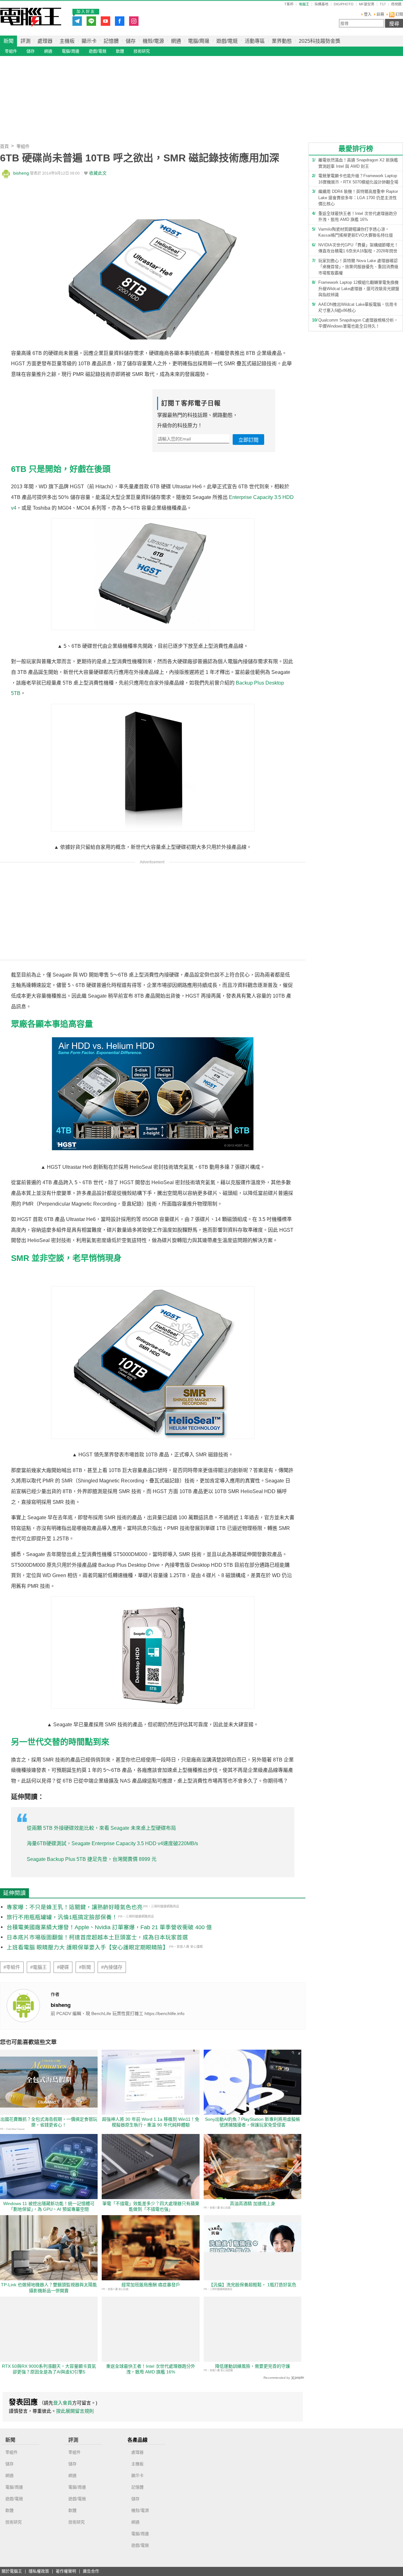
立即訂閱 (248, 440)
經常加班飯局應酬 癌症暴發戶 (151, 2285)
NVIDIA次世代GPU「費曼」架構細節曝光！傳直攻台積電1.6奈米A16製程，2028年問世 (358, 248)
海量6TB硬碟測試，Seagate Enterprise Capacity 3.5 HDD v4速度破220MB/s (112, 1843)
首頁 (4, 146)
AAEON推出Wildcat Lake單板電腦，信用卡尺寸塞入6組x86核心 (358, 308)
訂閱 (399, 14)
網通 (176, 41)
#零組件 (12, 1967)
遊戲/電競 (227, 41)
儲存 (131, 41)
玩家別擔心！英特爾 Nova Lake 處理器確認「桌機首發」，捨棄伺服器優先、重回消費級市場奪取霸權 (358, 267)
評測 (26, 41)
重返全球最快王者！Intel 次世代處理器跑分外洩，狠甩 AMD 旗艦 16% (358, 217)
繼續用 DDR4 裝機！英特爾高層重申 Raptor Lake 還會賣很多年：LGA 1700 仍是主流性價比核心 (358, 198)
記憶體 (111, 41)
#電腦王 (39, 1967)
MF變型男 (367, 4)
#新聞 (85, 1967)
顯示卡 (89, 41)
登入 (368, 14)
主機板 (67, 41)
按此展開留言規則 (75, 2411)
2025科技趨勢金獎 (320, 41)
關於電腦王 (12, 2571)
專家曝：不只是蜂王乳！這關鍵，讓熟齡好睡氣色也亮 (75, 1907)
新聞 (9, 41)
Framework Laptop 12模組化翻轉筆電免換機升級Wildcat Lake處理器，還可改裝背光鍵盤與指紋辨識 (359, 288)
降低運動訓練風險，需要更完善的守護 (253, 2366)
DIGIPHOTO (344, 4)
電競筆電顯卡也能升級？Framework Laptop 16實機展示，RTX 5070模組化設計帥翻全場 (358, 179)
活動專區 (255, 41)
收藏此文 (98, 173)
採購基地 (321, 4)
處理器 (45, 41)
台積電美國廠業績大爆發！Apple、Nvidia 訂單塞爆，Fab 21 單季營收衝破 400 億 (109, 1927)
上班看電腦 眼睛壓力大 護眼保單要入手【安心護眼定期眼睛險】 (88, 1947)
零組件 (11, 51)
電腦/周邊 (199, 41)
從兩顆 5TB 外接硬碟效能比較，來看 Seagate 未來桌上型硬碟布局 (101, 1828)
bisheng (21, 173)
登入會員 (63, 2403)
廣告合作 (91, 2571)
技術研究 (142, 51)
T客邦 (289, 4)
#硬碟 (63, 1967)
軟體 (120, 51)
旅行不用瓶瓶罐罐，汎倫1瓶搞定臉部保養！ (62, 1917)
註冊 (380, 14)
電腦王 (31, 17)
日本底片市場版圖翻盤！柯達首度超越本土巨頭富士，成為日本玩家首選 (97, 1937)
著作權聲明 (66, 2571)
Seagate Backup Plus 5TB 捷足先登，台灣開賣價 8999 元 (92, 1859)
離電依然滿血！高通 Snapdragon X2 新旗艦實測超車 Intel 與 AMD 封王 (358, 163)
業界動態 (282, 41)
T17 (383, 4)
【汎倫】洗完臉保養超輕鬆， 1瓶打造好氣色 (253, 2285)
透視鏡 (396, 4)
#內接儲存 (112, 1967)
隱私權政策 (39, 2571)
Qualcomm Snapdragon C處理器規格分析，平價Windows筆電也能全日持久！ (358, 323)
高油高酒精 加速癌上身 (253, 2204)
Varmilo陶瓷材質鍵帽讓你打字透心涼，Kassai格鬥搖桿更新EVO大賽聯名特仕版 (356, 232)
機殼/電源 (153, 41)
